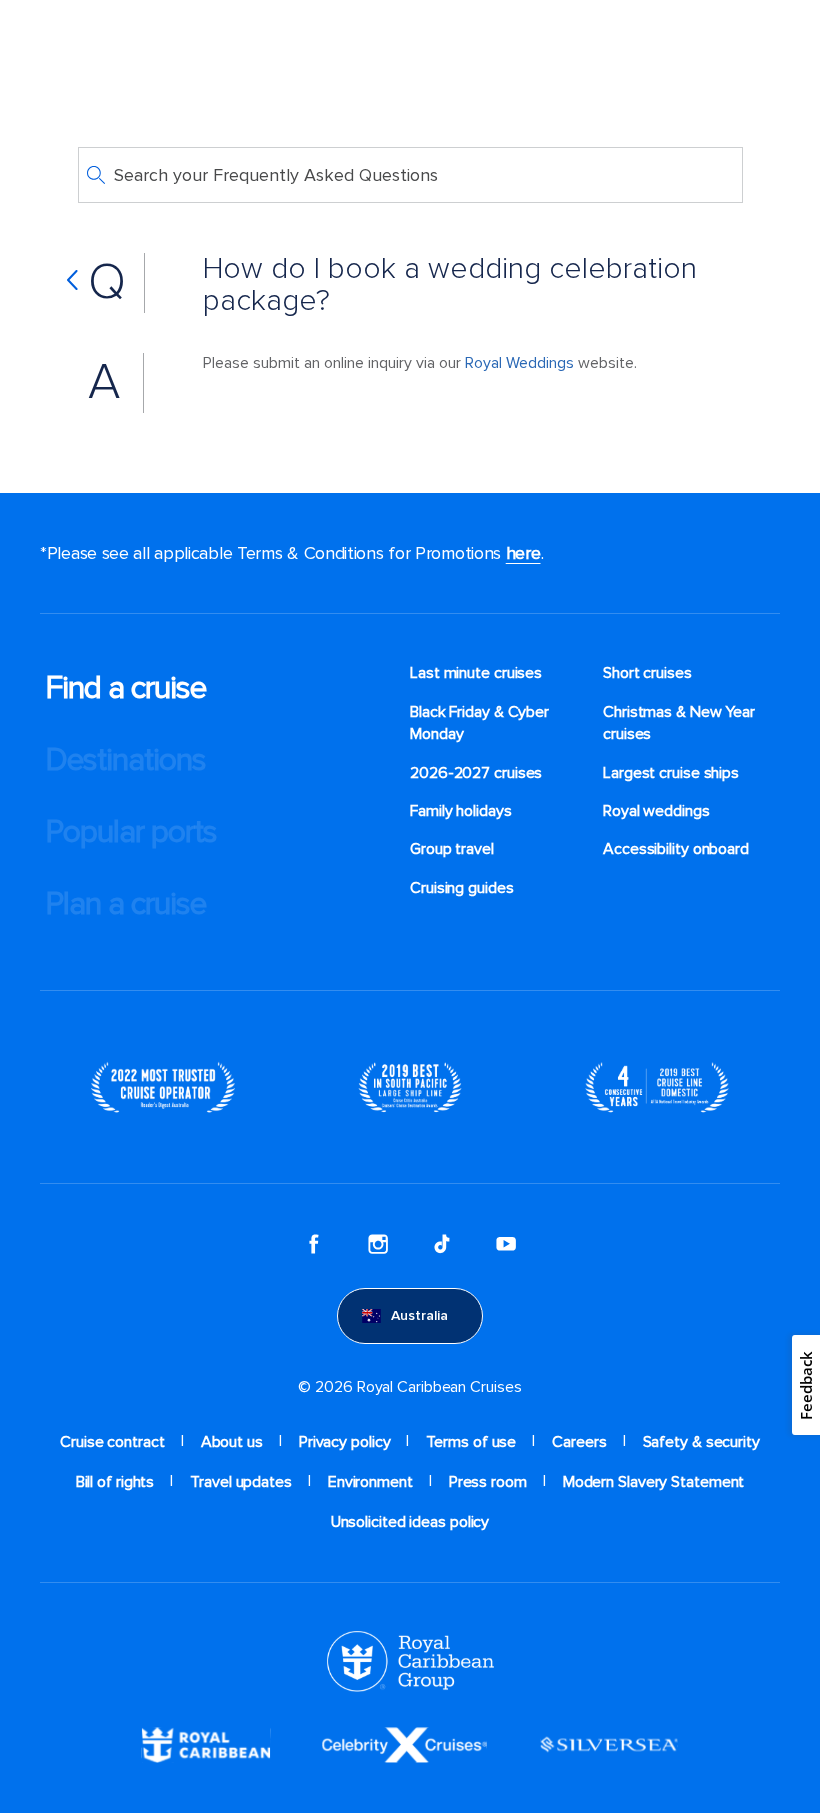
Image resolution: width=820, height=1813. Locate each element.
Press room (488, 1482)
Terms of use (471, 1442)
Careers (579, 1442)
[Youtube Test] (506, 1244)
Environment (370, 1482)
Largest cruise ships (671, 773)
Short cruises (647, 673)
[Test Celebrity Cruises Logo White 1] (404, 1743)
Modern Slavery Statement (654, 1482)
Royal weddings (656, 811)
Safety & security (701, 1442)
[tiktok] (442, 1244)
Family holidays (461, 811)
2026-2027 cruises (476, 773)
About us (232, 1442)
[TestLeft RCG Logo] (410, 1660)
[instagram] (378, 1244)
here (523, 553)
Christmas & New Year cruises (679, 723)
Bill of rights (115, 1482)
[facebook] (314, 1244)
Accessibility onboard (676, 849)
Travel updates (241, 1482)
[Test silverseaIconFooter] (609, 1743)
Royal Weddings (519, 363)
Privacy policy (345, 1442)
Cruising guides (462, 888)
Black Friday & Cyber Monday (479, 723)
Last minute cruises (476, 673)
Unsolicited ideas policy (410, 1522)
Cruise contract (112, 1442)
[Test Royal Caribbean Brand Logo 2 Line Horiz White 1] (206, 1743)
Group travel (452, 849)
